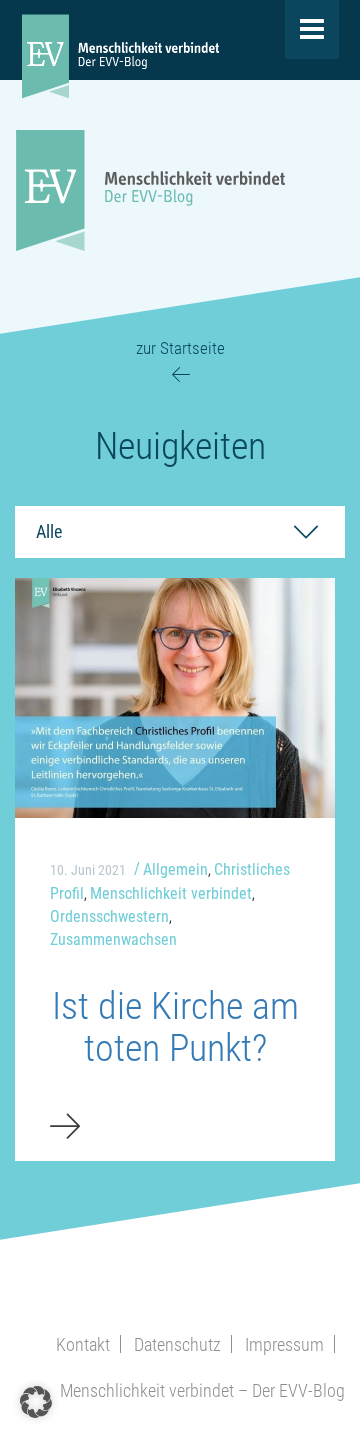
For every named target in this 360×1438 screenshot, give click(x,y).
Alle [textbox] (49, 531)
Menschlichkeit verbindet (171, 893)
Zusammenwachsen (113, 939)
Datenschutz (177, 1344)
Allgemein (175, 869)
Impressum (284, 1344)
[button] (36, 1402)
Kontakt (83, 1344)
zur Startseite (180, 348)
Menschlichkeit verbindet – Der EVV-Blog (202, 1390)
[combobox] (180, 532)
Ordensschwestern (109, 916)
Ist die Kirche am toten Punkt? (175, 1027)
